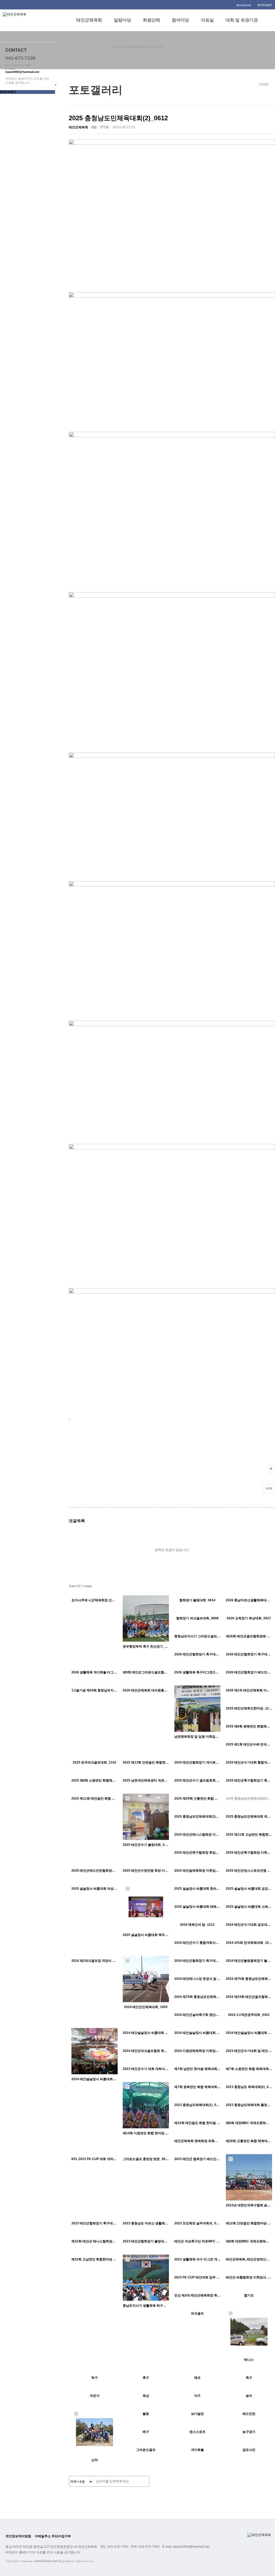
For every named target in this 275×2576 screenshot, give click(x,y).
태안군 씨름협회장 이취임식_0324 (249, 2277)
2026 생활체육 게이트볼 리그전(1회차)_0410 (95, 1672)
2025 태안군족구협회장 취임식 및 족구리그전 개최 (197, 1853)
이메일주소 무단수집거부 (53, 2536)
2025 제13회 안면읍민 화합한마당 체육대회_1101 (146, 1762)
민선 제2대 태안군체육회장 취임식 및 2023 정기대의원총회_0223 (197, 2295)
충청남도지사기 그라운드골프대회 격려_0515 (197, 1636)
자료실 (207, 20)
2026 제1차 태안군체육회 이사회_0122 (249, 1690)
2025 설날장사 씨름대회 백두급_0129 (146, 1935)
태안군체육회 (89, 20)
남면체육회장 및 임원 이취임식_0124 (197, 1737)
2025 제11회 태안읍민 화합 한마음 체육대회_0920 (95, 1798)
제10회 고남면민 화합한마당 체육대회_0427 (95, 2259)
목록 (269, 1489)
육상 (146, 2396)
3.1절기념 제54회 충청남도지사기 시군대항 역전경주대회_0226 (95, 1690)
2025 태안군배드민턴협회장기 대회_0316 (95, 1871)
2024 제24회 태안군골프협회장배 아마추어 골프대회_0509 (249, 1997)
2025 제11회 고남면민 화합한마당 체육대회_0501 (249, 1835)
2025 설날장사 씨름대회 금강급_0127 (249, 1889)
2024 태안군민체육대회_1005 (146, 2007)
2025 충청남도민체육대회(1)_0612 (197, 1817)
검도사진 (249, 2450)
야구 (197, 2396)
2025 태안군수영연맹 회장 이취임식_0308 (146, 1871)
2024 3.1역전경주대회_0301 (249, 2015)
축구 (146, 2378)
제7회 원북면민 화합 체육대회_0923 (197, 2087)
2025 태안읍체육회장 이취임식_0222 (197, 1871)
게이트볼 (197, 2450)
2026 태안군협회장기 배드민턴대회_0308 (249, 1672)
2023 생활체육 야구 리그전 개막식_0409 (197, 2259)
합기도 (249, 2295)
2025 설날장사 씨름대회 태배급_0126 (197, 1907)
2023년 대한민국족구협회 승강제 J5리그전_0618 (249, 2205)
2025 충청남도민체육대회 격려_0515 (249, 1817)
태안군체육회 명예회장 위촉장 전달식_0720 (197, 2141)
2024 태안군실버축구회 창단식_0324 (197, 2015)
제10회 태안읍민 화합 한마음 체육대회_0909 (197, 2123)
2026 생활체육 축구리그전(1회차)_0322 (197, 1672)
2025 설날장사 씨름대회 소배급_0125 (249, 1907)
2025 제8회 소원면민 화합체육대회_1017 (95, 1780)
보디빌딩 (197, 2414)
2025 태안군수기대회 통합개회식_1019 (249, 1762)
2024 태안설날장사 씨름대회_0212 (95, 2079)
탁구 (95, 2378)
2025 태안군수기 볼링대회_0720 (146, 1845)
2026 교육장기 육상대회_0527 (249, 1618)
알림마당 (122, 20)
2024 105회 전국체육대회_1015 (249, 1943)
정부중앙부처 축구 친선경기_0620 (146, 1646)
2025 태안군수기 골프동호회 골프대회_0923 (197, 1780)
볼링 (146, 2414)
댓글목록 (77, 1521)
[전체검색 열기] (270, 20)
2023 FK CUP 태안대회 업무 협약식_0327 (197, 2277)
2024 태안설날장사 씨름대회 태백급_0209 (197, 2033)
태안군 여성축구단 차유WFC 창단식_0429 (197, 2241)
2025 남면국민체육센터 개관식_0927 (146, 1780)
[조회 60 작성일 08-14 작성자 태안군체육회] (146, 1619)
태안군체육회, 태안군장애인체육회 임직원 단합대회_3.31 (249, 2259)
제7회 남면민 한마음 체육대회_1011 (197, 2069)
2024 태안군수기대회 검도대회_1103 (249, 1925)
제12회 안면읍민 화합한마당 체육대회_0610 (249, 2223)
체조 (197, 2378)
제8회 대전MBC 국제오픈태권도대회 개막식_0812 (249, 2123)
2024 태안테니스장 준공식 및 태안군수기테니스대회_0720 (197, 1979)
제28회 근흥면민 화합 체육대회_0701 (249, 2141)
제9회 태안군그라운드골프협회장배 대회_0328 (146, 1672)
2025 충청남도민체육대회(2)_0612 (249, 1798)
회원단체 (151, 20)
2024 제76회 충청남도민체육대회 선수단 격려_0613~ (249, 1979)
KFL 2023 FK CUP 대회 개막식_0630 (95, 2159)
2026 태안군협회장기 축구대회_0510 (197, 1654)
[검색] (144, 2482)
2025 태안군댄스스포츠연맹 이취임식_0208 (249, 1871)
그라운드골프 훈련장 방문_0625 (146, 2159)
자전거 (95, 2396)
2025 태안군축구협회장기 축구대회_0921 (249, 1780)
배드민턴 (249, 2414)
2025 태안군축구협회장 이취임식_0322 (249, 1853)
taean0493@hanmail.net (22, 72)
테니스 (249, 2360)
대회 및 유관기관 (242, 20)
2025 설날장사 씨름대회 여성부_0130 (95, 1889)
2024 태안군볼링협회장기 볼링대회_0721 (249, 1961)
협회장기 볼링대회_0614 (197, 1600)
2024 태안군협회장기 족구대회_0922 (197, 1961)
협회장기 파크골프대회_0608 (197, 1618)
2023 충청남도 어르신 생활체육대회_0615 (146, 2223)
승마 (249, 2396)
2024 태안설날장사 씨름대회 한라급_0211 (146, 2033)
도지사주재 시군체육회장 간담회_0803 (95, 1600)
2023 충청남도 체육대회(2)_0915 (249, 2087)
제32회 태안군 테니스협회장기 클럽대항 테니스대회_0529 (95, 2241)
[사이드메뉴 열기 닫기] (56, 85)
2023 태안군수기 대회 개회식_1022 (146, 2069)
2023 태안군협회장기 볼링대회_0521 (146, 2241)
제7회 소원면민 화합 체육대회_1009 (249, 2069)
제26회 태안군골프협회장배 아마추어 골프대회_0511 (249, 1636)
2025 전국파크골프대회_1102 (95, 1762)
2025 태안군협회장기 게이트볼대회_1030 (197, 1762)
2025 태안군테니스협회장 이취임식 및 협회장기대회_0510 (197, 1835)
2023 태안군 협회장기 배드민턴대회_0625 (197, 2159)
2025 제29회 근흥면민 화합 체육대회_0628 (197, 1798)
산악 (95, 2460)
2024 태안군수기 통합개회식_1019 (197, 1943)
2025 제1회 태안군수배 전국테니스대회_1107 (249, 1744)
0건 (94, 127)
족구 (249, 2378)
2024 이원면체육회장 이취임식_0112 (197, 2051)
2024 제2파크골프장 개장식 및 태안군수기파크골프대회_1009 (95, 1961)
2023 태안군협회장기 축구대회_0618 (95, 2223)
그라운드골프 (146, 2450)
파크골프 (197, 2313)
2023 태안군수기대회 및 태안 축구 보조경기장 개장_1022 (249, 2051)
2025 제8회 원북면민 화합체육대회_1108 (249, 1726)
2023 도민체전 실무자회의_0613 (197, 2223)
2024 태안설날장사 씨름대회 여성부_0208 (249, 2033)
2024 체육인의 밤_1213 (197, 1925)
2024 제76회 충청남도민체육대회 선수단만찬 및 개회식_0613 (197, 1997)
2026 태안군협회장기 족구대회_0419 (249, 1654)
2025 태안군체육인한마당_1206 (249, 1708)
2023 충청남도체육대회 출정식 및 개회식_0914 (249, 2105)
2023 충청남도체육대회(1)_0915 (197, 2105)
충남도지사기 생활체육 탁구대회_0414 (146, 2306)
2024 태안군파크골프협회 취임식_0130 (146, 2051)
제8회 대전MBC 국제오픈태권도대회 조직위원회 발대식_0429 (249, 2241)
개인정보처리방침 (18, 2536)
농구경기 (249, 2432)
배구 (146, 2432)
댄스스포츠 (197, 2432)
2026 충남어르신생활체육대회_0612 (249, 1600)
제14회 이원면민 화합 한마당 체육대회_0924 (146, 2133)
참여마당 (180, 20)
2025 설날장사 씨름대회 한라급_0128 (197, 1889)
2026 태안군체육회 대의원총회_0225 (146, 1690)
